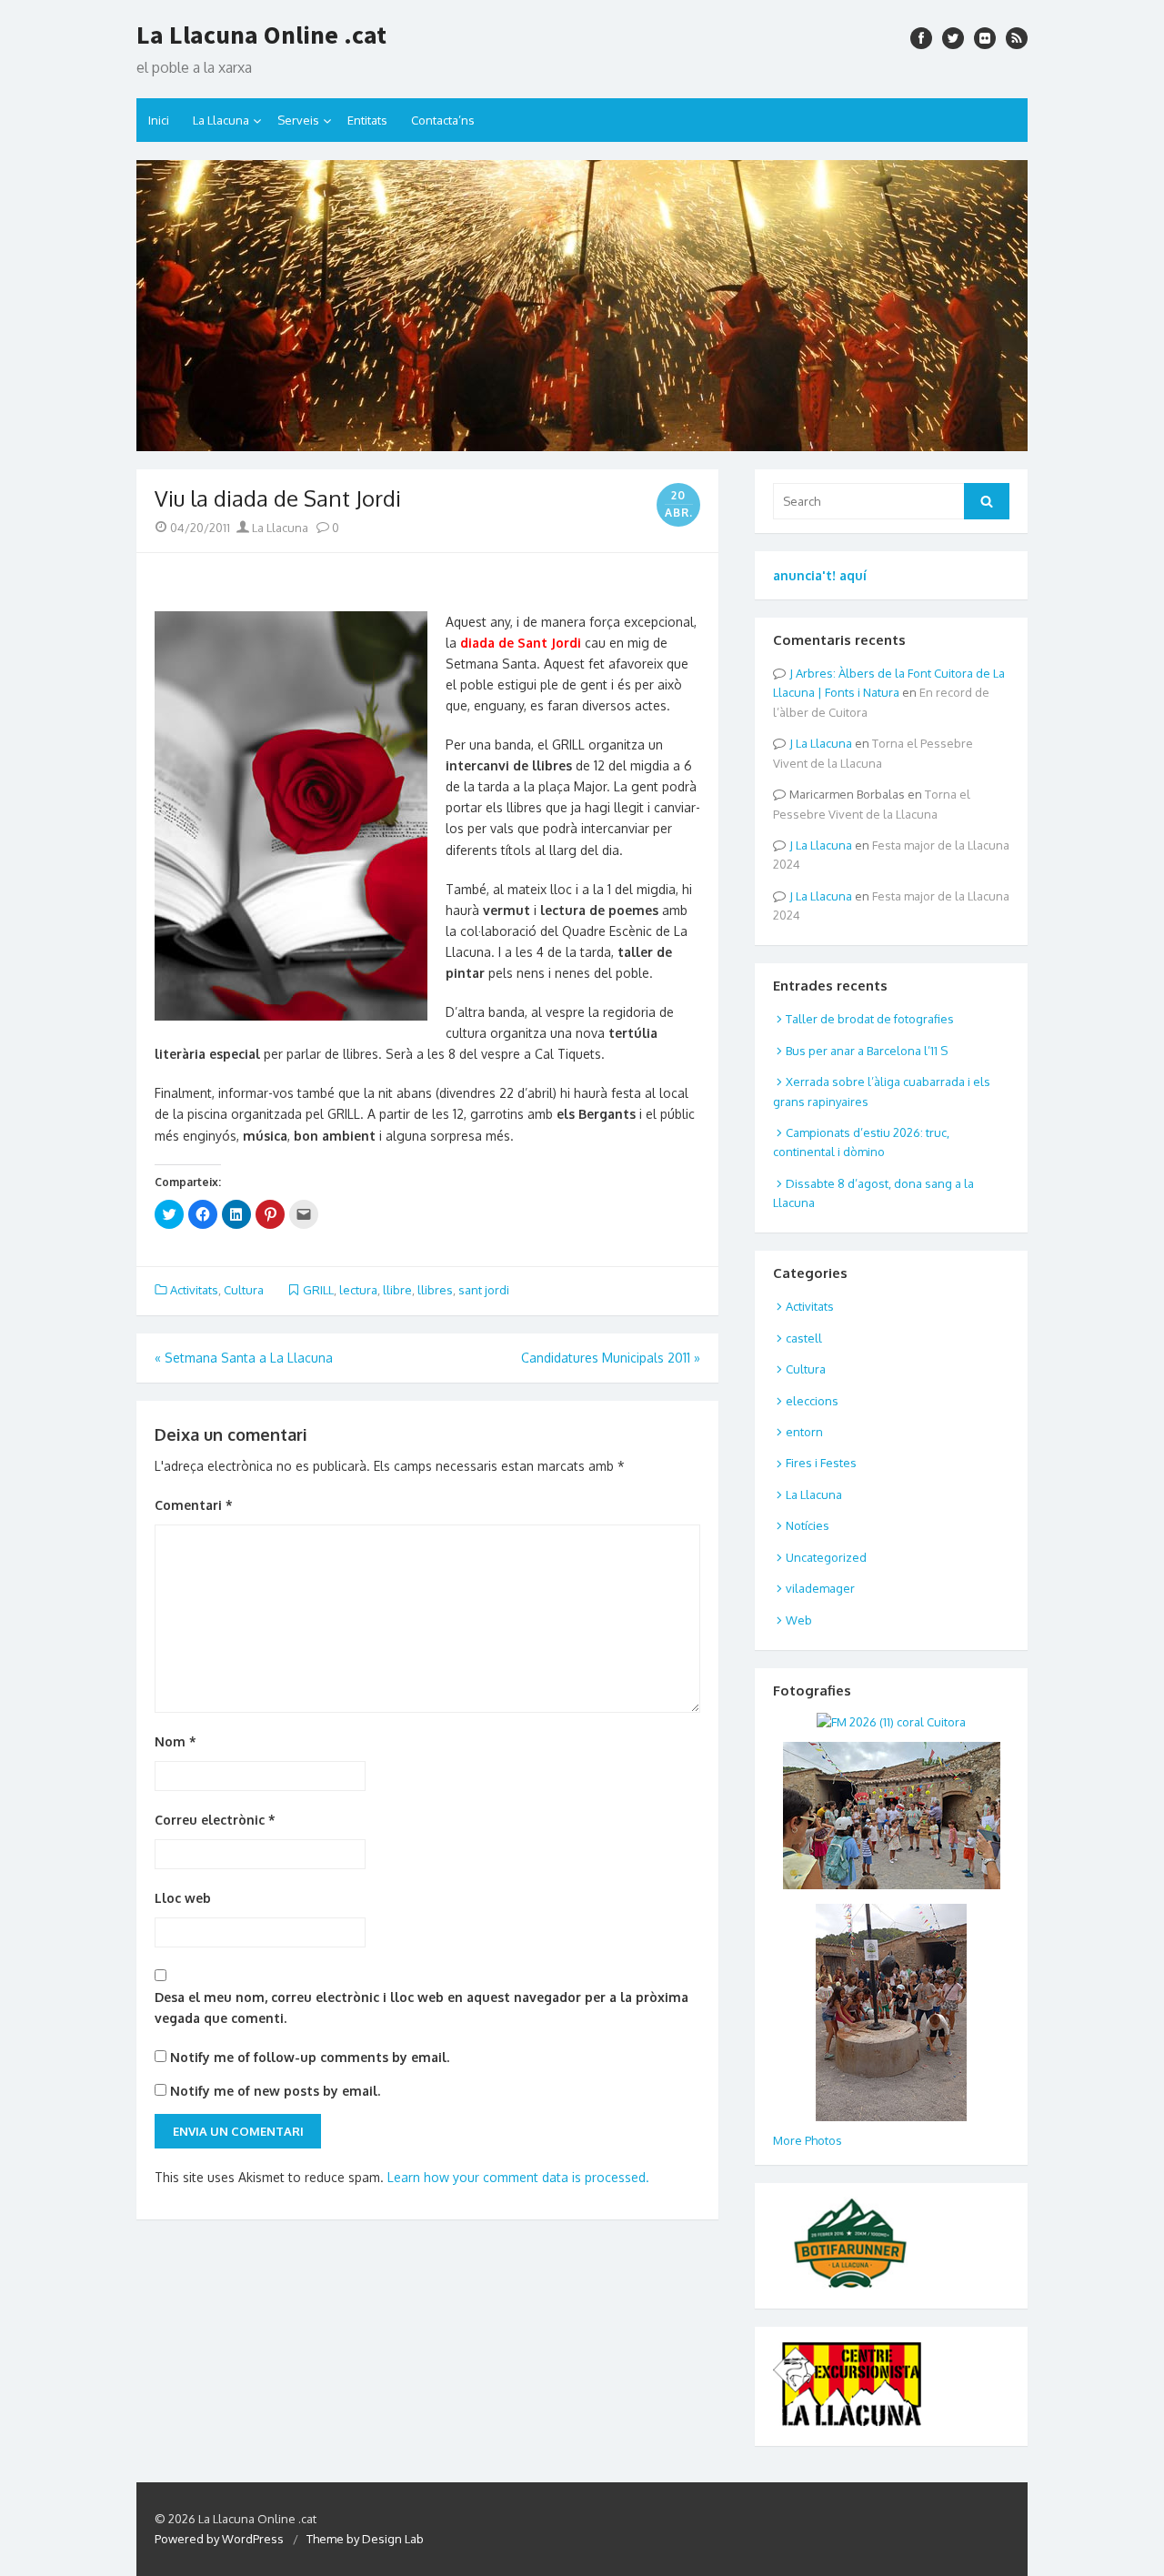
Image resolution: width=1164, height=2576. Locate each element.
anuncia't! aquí (820, 575)
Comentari (194, 1505)
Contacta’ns (443, 120)
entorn (804, 1432)
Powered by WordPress (219, 2539)
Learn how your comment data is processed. (518, 2177)
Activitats (194, 1290)
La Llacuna (221, 120)
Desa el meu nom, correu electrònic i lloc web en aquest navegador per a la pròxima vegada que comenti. (421, 2007)
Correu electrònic (215, 1820)
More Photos (808, 2140)
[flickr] (985, 38)
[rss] (1017, 38)
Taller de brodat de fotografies (870, 1019)
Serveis (298, 120)
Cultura (244, 1290)
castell (804, 1338)
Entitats (367, 120)
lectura (358, 1290)
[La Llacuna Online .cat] (582, 306)
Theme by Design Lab (365, 2539)
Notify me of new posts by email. (275, 2091)
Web (799, 1620)
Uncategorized (826, 1557)
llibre (397, 1290)
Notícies (808, 1525)
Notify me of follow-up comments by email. (310, 2057)
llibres (435, 1290)
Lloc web (183, 1898)
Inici (159, 120)
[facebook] (921, 38)
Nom (176, 1741)
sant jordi (484, 1290)
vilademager (820, 1588)
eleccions (812, 1401)
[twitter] (953, 38)
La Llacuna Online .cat (261, 35)
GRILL (318, 1290)
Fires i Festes (821, 1463)
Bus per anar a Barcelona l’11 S (867, 1051)
